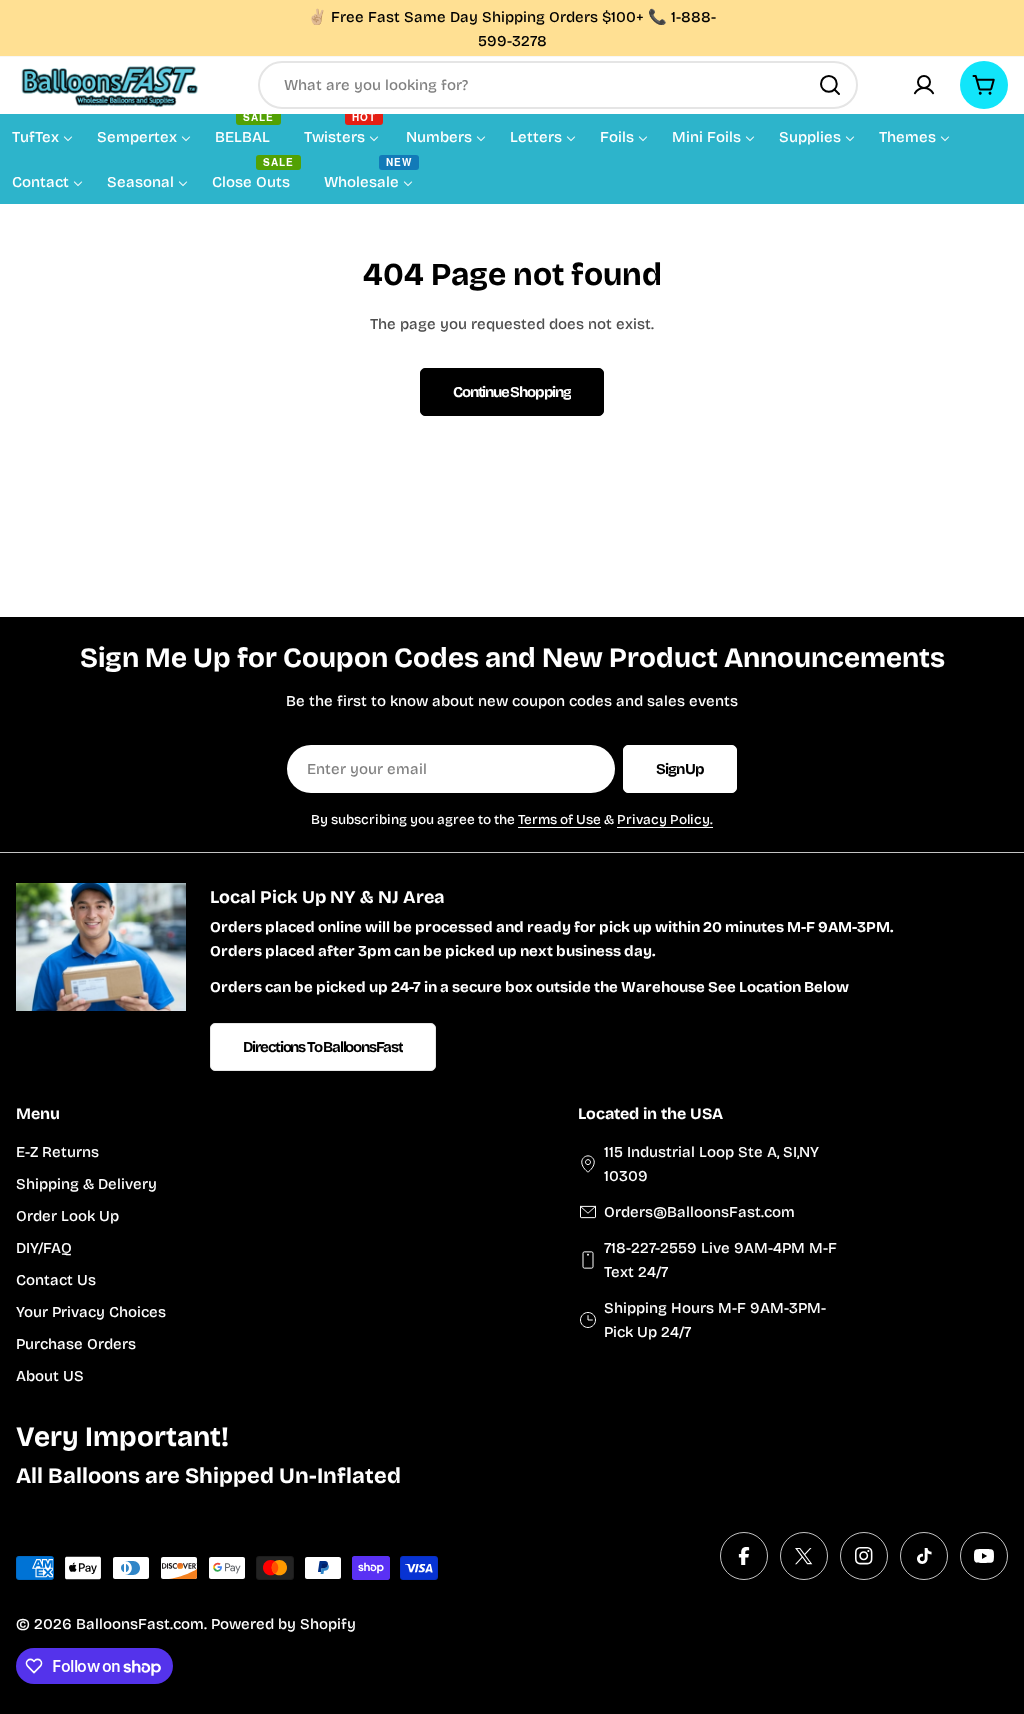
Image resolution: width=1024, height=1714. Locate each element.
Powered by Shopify (283, 1624)
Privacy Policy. (665, 819)
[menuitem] (42, 136)
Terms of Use (559, 819)
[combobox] (558, 85)
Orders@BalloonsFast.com (699, 1212)
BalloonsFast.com (140, 1624)
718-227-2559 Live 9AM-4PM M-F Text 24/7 (720, 1260)
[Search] (830, 85)
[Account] (924, 85)
